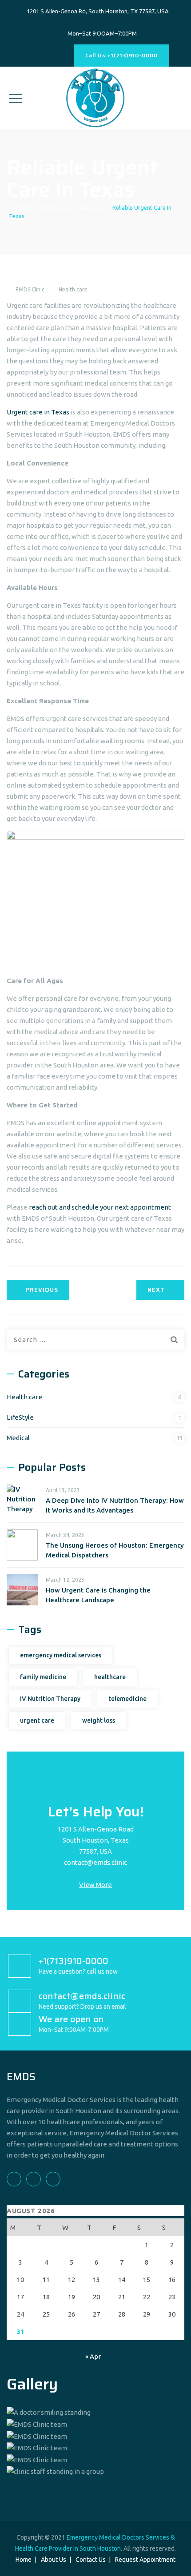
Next (156, 1290)
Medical (18, 1438)
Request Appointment (145, 2560)
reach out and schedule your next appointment (100, 1207)
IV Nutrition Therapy (50, 1699)
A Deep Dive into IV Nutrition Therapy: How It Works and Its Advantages (115, 1505)
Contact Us (91, 2560)
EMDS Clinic (30, 289)
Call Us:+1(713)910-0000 (121, 55)
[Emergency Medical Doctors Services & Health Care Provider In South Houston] (95, 98)
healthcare (110, 1677)
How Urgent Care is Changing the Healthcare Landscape (98, 1595)
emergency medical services (61, 1655)
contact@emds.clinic (95, 1862)
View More (95, 1885)
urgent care (37, 1720)
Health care (73, 289)
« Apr (93, 2356)
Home (22, 207)
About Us (54, 2560)
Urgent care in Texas (38, 412)
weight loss (99, 1720)
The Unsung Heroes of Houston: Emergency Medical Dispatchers (115, 1550)
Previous (42, 1290)
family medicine (43, 1677)
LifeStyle (20, 1417)
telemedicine (127, 1699)
